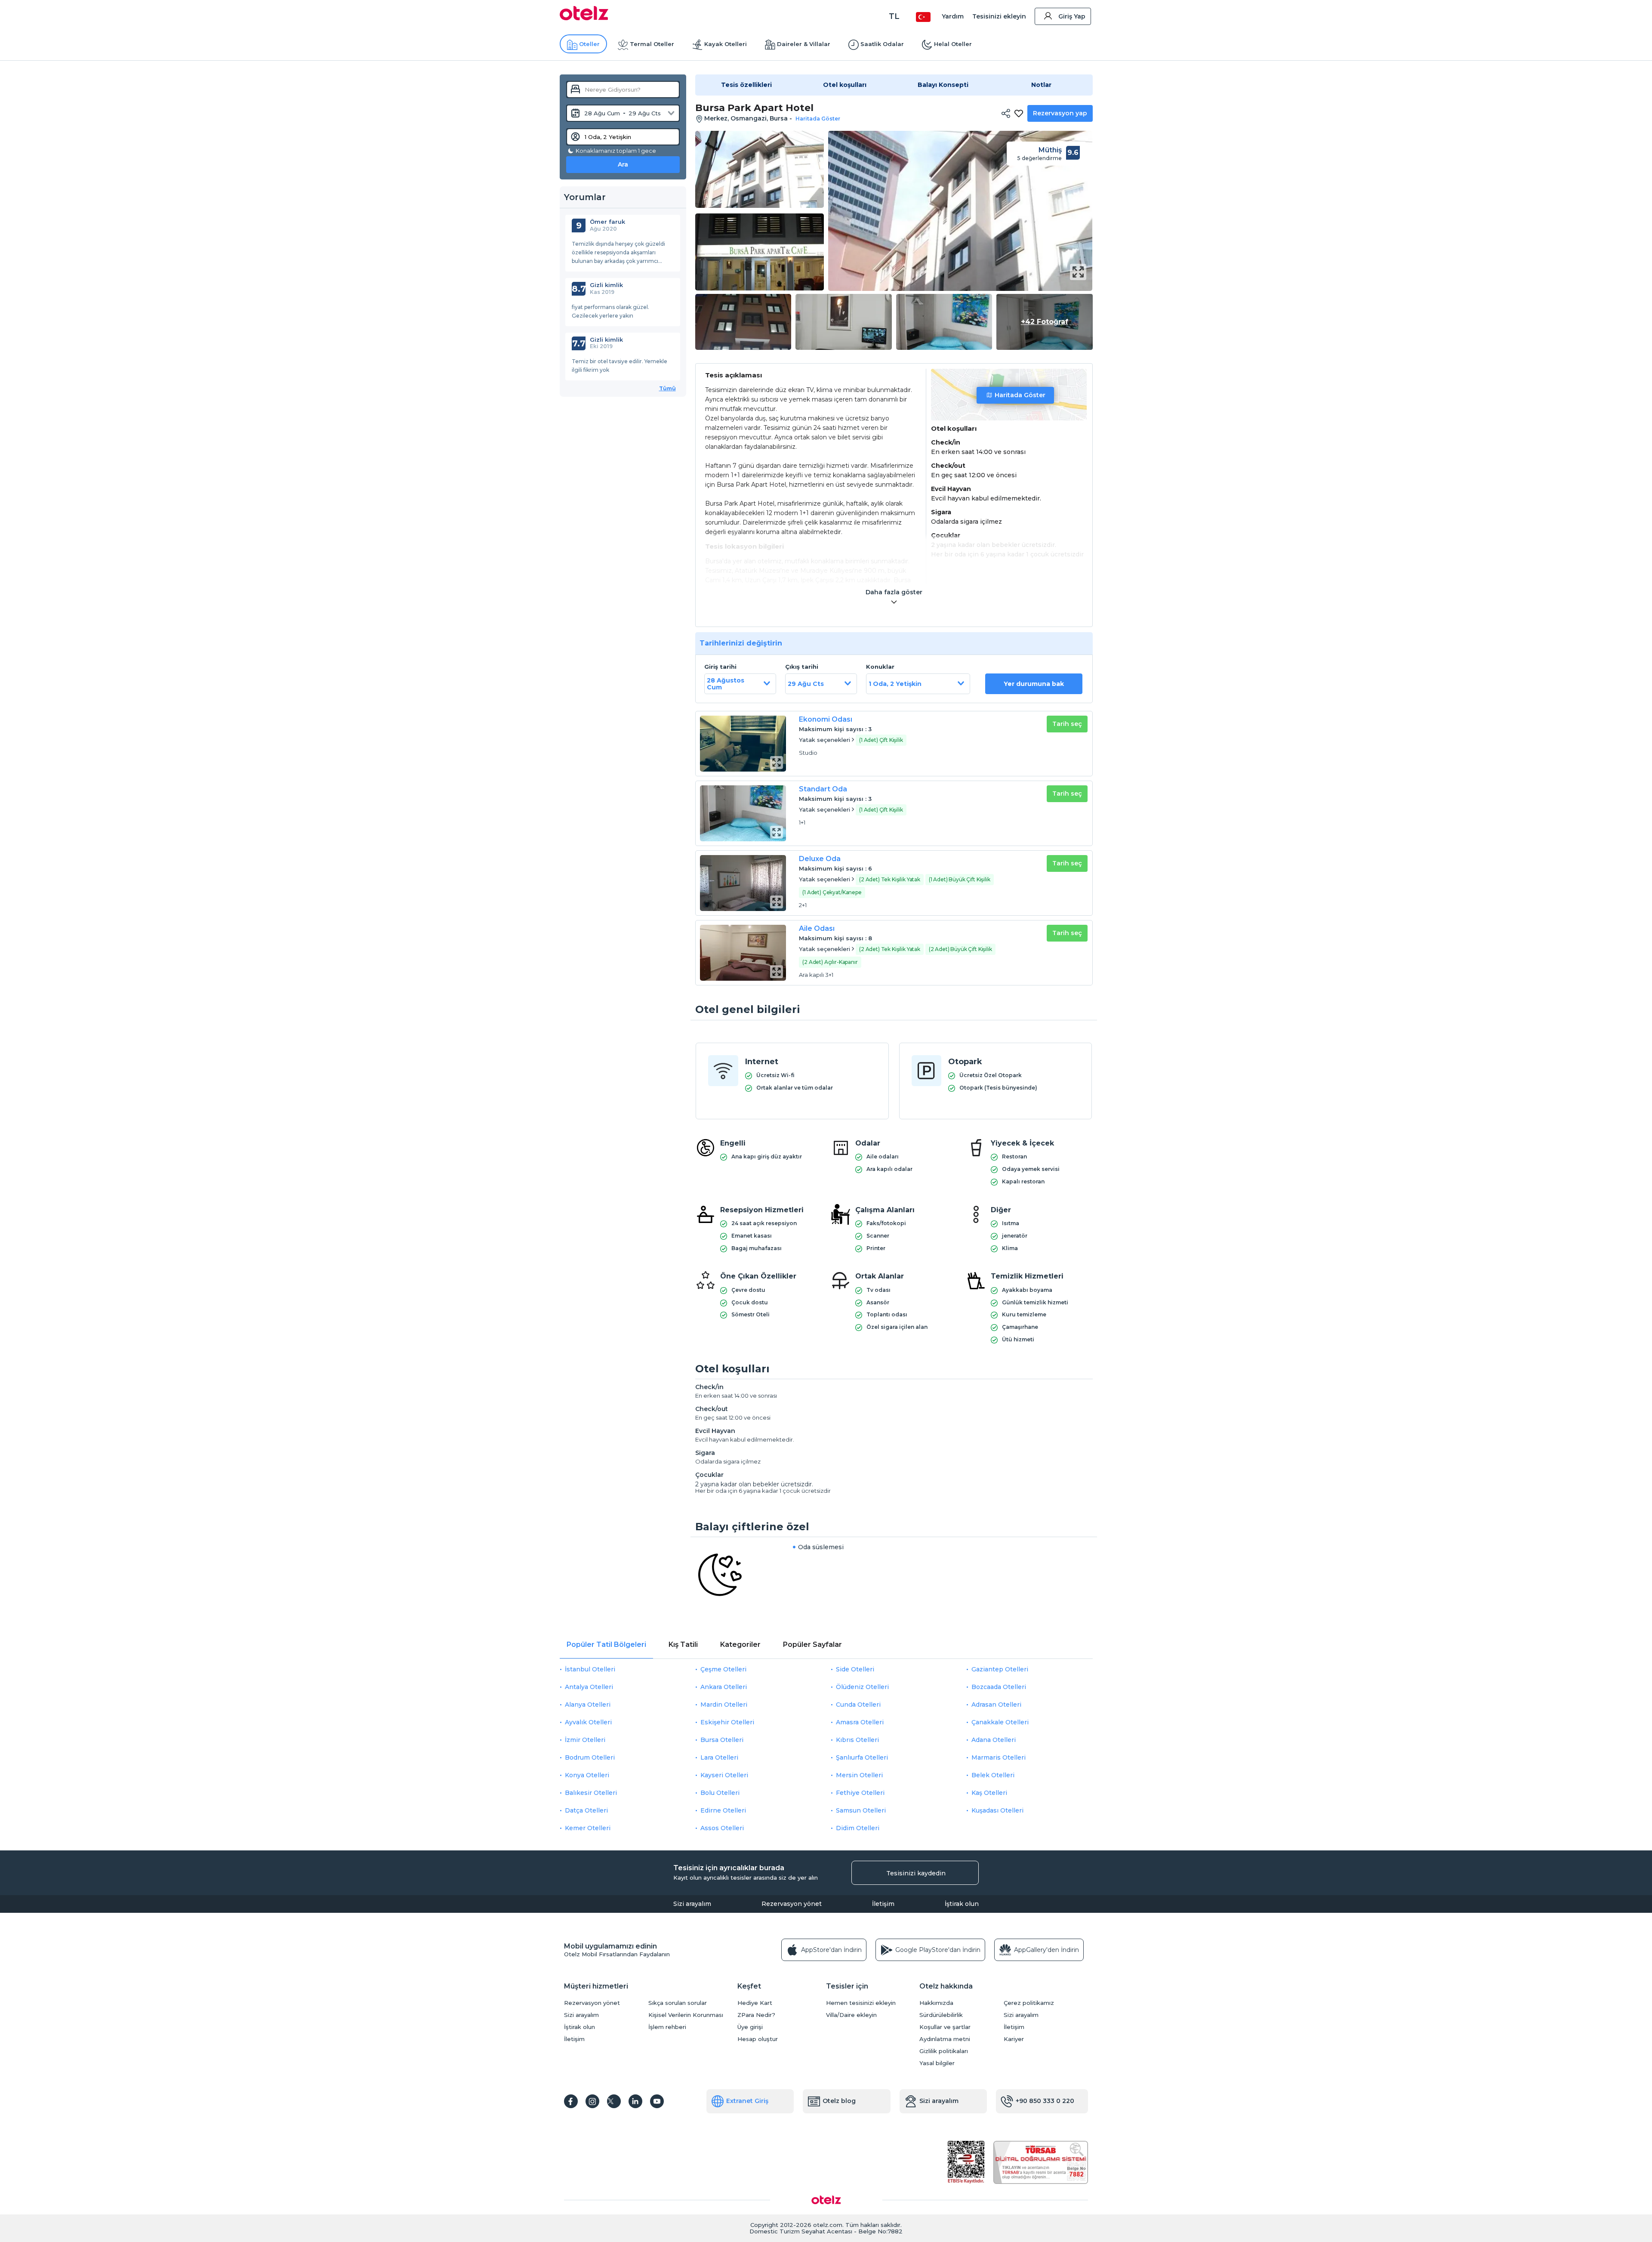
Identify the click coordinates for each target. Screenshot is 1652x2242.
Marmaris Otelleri (999, 1757)
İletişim (883, 1904)
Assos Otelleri (722, 1828)
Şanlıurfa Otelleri (862, 1757)
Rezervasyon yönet (792, 1904)
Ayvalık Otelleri (588, 1722)
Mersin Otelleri (859, 1775)
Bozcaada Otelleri (999, 1687)
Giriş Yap (1072, 16)
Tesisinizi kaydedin (916, 1873)
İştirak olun (962, 1904)
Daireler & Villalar (804, 44)
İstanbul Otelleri (590, 1669)
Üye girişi (750, 2027)
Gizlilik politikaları (944, 2051)
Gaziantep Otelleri (1000, 1669)
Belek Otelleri (993, 1775)
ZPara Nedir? (756, 2015)
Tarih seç (1067, 724)
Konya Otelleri (587, 1775)
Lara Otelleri (719, 1757)
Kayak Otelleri (726, 44)
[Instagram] (592, 2101)
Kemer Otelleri (588, 1828)
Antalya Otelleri (589, 1687)
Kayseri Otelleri (724, 1775)
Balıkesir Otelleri (591, 1793)
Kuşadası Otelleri (997, 1810)
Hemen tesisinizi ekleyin (861, 2003)
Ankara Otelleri (724, 1687)
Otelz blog (839, 2101)
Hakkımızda (936, 2003)
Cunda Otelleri (858, 1705)
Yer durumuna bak (1034, 684)
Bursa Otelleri (722, 1740)
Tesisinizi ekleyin (999, 16)
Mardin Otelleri (724, 1705)
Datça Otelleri (586, 1810)
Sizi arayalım (692, 1904)
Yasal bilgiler (937, 2063)
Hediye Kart (755, 2003)
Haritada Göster (1020, 395)
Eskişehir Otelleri (727, 1722)
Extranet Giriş (747, 2101)
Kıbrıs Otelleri (857, 1740)
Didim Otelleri (858, 1828)
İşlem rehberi (667, 2027)
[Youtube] (657, 2101)
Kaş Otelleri (989, 1793)
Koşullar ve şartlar (945, 2027)
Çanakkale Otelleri (1000, 1722)
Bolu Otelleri (720, 1793)
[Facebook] (571, 2101)
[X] (614, 2101)
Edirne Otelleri (723, 1810)
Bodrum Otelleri (590, 1757)
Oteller (589, 44)
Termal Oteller (652, 44)
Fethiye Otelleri (860, 1793)
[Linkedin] (635, 2101)
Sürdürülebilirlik (941, 2015)
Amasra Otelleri (860, 1722)
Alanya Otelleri (588, 1705)
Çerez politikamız (1029, 2003)
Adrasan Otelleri (996, 1705)
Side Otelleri (855, 1669)
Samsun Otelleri (861, 1810)
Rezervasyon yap (1060, 113)
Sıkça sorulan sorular (678, 2003)
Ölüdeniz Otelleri (862, 1687)
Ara (623, 164)
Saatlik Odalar (882, 44)
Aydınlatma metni (945, 2039)
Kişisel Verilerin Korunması (686, 2015)
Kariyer (1014, 2039)
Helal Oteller (953, 44)
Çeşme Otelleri (723, 1669)
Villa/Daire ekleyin (851, 2015)
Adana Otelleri (994, 1740)
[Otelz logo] (584, 18)
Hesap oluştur (758, 2039)
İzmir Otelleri (585, 1740)
